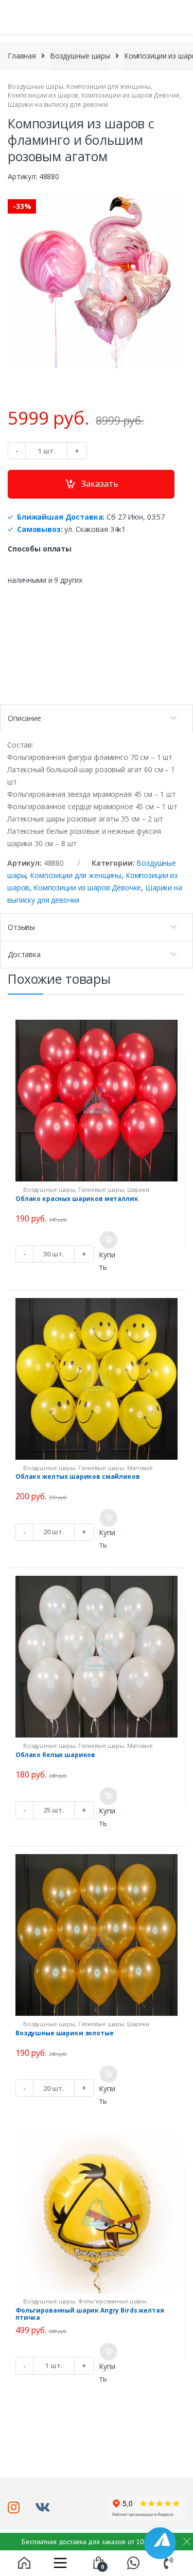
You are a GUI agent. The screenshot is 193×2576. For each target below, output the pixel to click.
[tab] (97, 718)
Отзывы (21, 927)
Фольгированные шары (112, 2301)
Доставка (24, 954)
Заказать (100, 484)
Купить (107, 1261)
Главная (22, 56)
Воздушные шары (80, 56)
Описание (24, 718)
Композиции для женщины (109, 87)
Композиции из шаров (43, 95)
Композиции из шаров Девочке (130, 95)
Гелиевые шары (101, 1189)
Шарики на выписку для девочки (58, 104)
